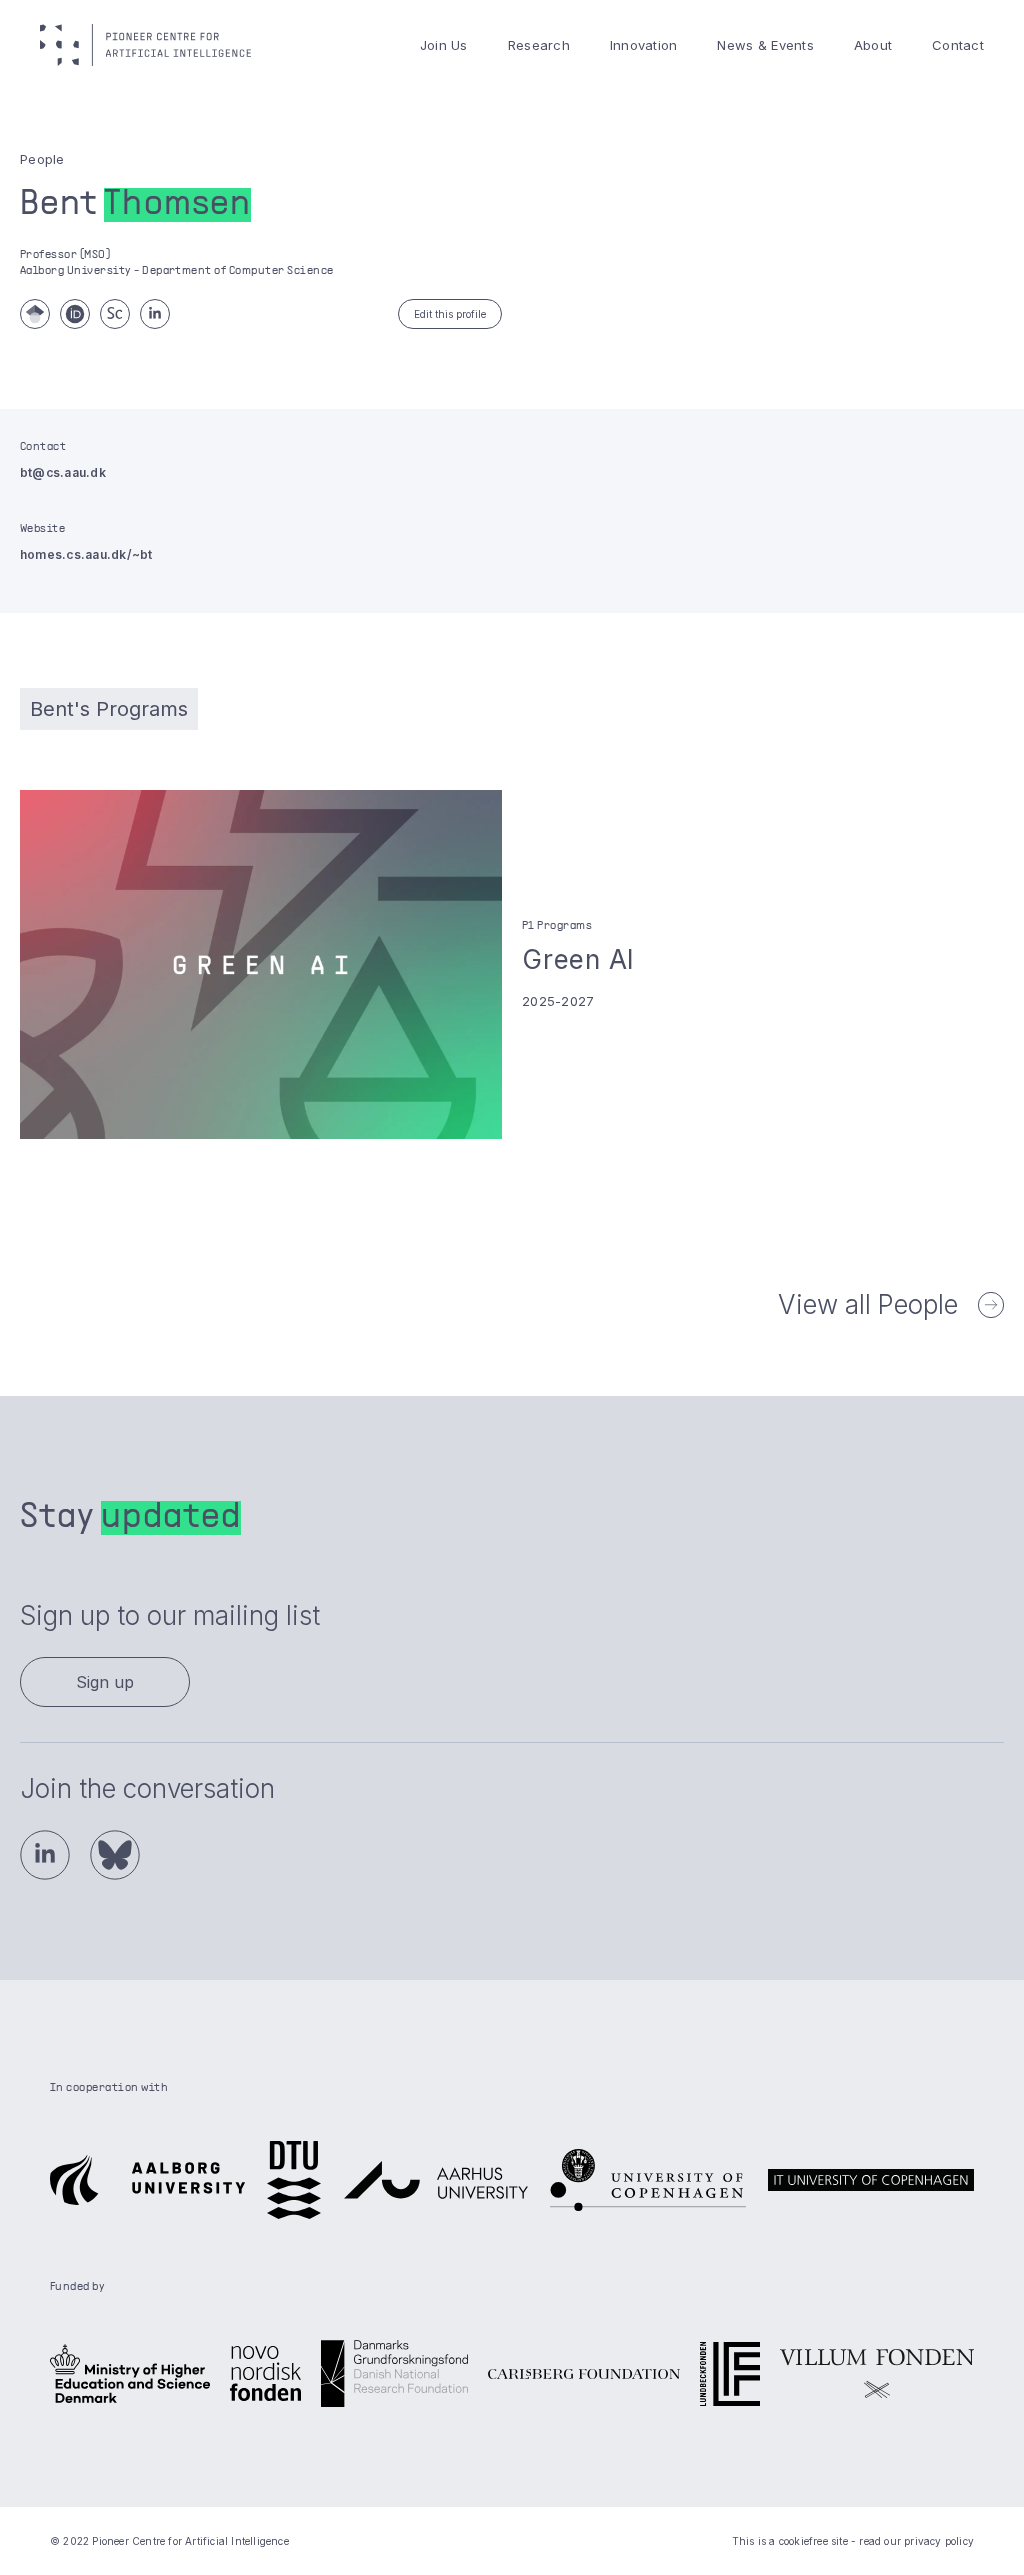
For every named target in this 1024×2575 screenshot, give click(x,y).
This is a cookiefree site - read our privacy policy (853, 2541)
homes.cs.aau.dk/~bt (86, 554)
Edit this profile (450, 314)
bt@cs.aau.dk (63, 472)
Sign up (105, 1682)
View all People (868, 1304)
